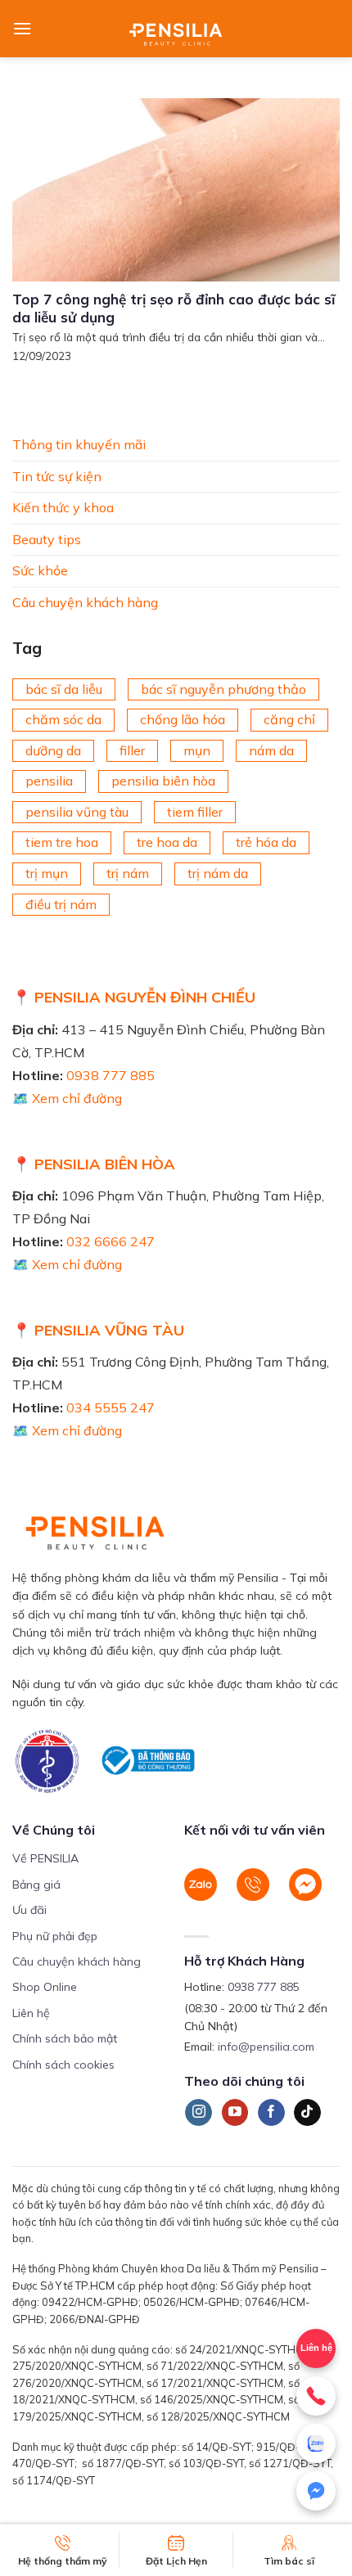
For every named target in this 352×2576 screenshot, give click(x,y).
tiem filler (195, 812)
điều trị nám (61, 904)
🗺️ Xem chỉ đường (67, 1098)
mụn (197, 750)
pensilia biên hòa (163, 781)
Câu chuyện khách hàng (85, 602)
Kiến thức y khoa (63, 507)
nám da (271, 750)
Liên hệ (31, 2013)
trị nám (128, 873)
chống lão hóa (183, 719)
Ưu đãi (29, 1910)
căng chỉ (289, 719)
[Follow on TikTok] (307, 2113)
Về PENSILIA (45, 1858)
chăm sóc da (63, 719)
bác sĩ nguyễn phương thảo (223, 688)
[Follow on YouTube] (235, 2113)
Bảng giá (36, 1885)
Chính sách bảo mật (65, 2038)
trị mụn (47, 873)
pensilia (49, 781)
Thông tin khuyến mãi (79, 444)
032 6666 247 (111, 1241)
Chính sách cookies (63, 2065)
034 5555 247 (111, 1407)
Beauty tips (47, 539)
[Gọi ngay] (316, 2396)
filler (132, 750)
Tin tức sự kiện (57, 476)
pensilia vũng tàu (77, 812)
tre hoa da (167, 842)
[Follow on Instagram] (199, 2113)
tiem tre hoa (62, 842)
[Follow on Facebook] (271, 2113)
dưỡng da (53, 750)
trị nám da (218, 873)
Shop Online (45, 1987)
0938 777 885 (111, 1075)
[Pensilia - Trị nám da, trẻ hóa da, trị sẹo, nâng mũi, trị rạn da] (176, 29)
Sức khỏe (40, 570)
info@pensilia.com (266, 2047)
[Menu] (22, 28)
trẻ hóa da (266, 842)
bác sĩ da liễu (64, 688)
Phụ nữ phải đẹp (55, 1936)
